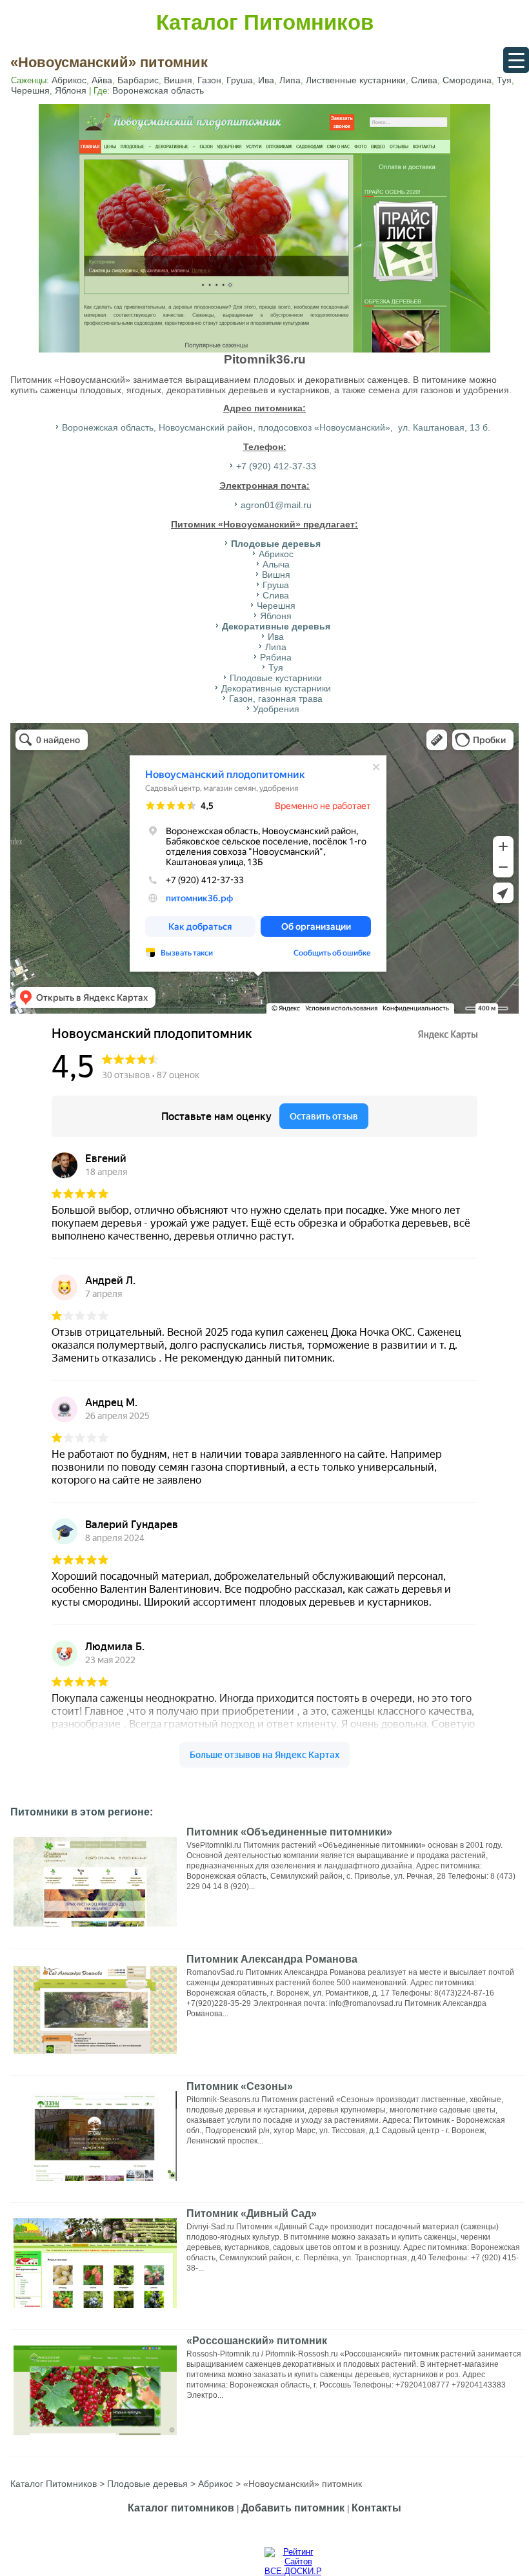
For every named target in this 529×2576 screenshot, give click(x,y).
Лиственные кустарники (356, 80)
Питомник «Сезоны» (240, 2086)
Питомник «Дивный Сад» (252, 2213)
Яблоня (71, 90)
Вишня (178, 80)
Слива (424, 80)
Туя (504, 80)
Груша (240, 80)
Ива (266, 80)
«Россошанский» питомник (257, 2341)
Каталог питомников (181, 2508)
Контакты (376, 2508)
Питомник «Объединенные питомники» (289, 1832)
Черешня (30, 90)
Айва (102, 80)
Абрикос (69, 80)
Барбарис (138, 80)
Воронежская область (158, 90)
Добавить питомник (293, 2508)
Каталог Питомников (265, 22)
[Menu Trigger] (516, 60)
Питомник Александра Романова (272, 1959)
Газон (209, 80)
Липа (290, 80)
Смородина (467, 80)
